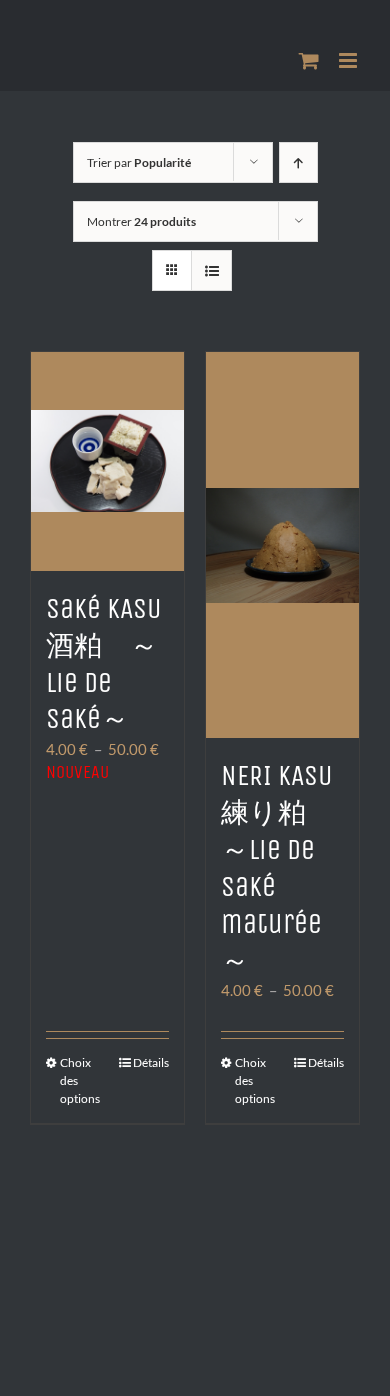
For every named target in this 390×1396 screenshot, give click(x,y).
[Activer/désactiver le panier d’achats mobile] (309, 60)
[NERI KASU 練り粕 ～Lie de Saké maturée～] (282, 545)
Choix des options (80, 1080)
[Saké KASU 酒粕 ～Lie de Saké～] (107, 461)
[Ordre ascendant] (298, 162)
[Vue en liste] (211, 270)
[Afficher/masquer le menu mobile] (349, 60)
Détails (151, 1062)
